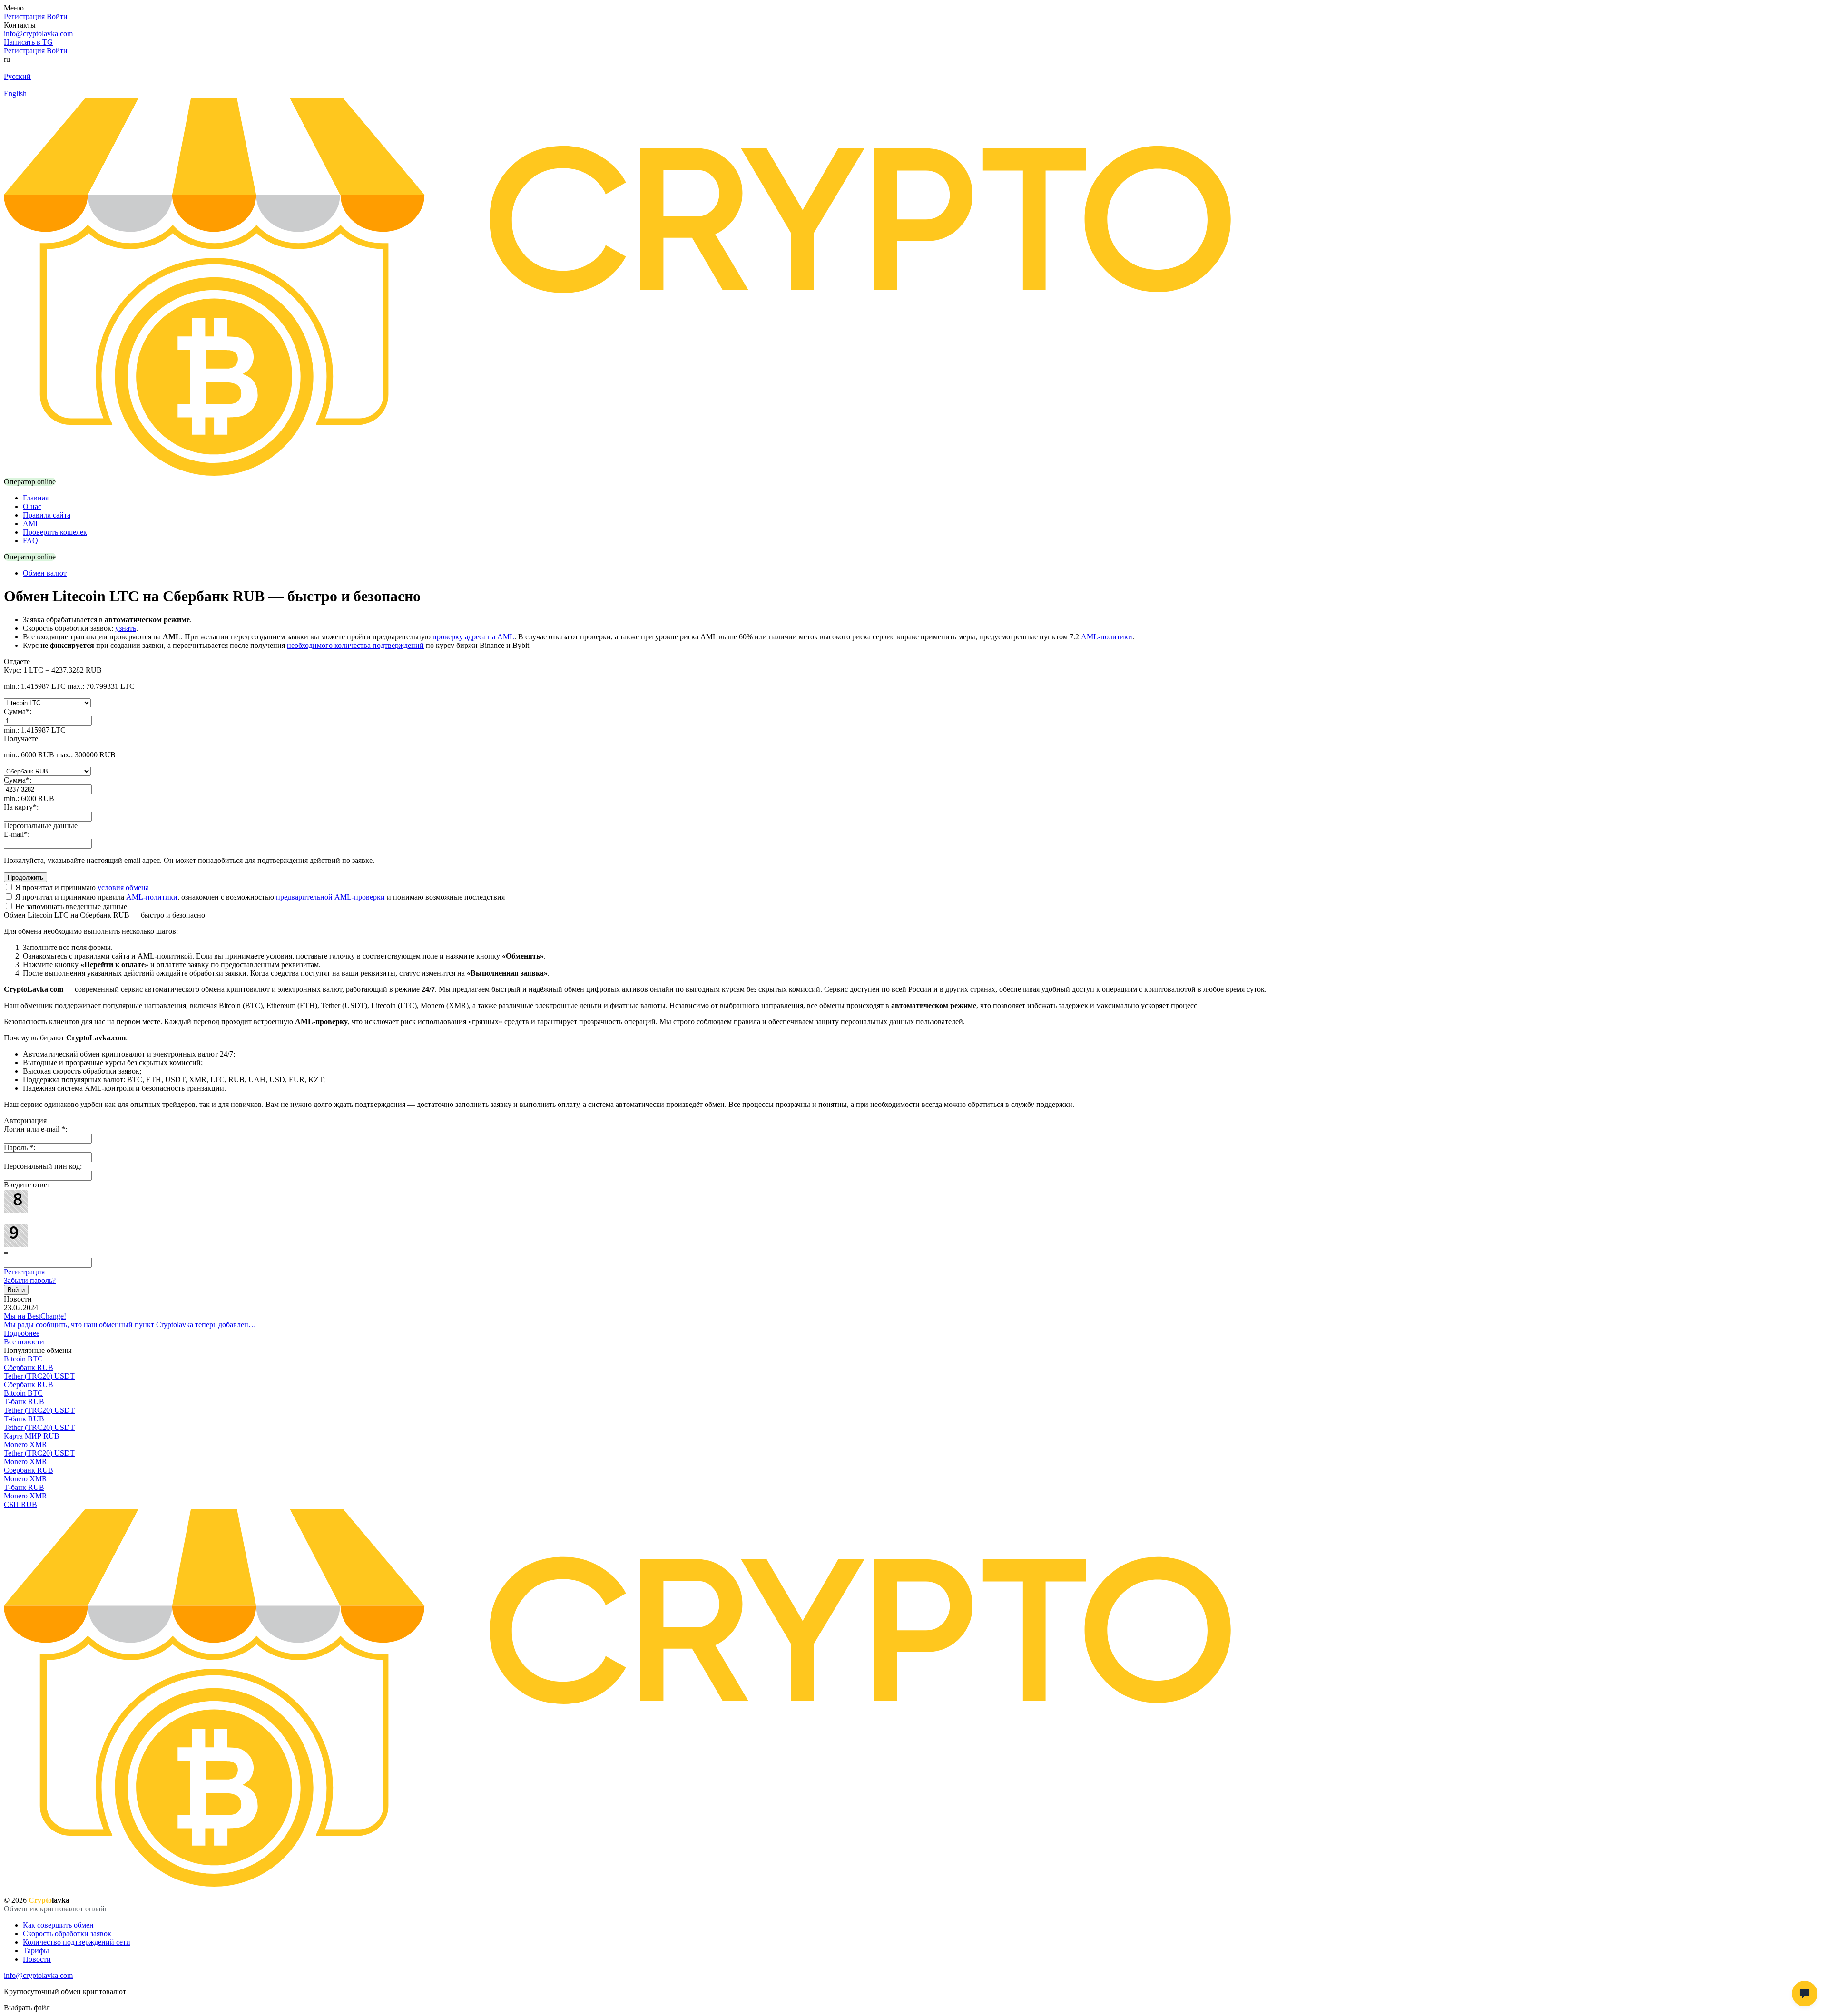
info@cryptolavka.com (38, 34)
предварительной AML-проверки (330, 897)
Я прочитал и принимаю (81, 887)
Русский (17, 76)
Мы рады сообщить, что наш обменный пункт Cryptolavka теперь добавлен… (130, 1325)
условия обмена (123, 887)
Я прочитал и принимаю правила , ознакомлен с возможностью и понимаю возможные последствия (259, 897)
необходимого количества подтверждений (355, 645)
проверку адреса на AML (473, 637)
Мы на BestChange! (35, 1316)
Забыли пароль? (30, 1280)
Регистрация (24, 1272)
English (15, 93)
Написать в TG (28, 42)
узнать (126, 628)
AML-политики (1107, 637)
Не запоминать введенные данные (70, 906)
